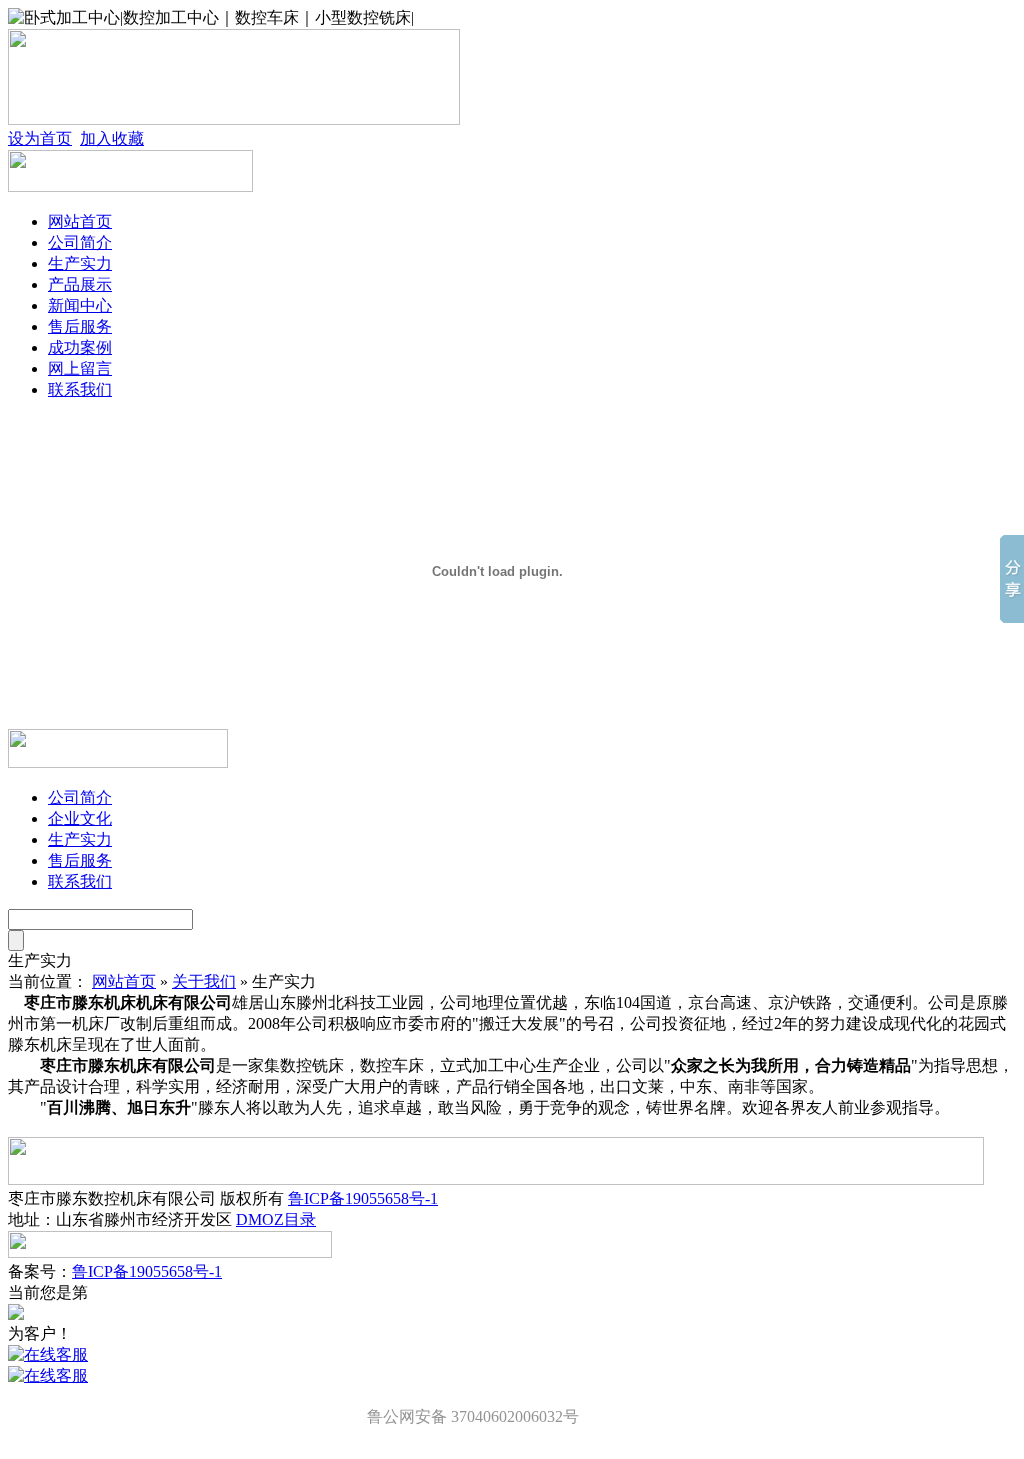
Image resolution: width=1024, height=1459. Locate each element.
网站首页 (80, 221)
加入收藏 (112, 138)
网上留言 (80, 368)
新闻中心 (80, 305)
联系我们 (80, 389)
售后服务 (80, 326)
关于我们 (204, 981)
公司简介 (80, 242)
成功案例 (80, 347)
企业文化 (80, 818)
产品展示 (80, 284)
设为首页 (40, 138)
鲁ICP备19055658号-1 (363, 1198)
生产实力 (80, 263)
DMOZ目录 (276, 1219)
